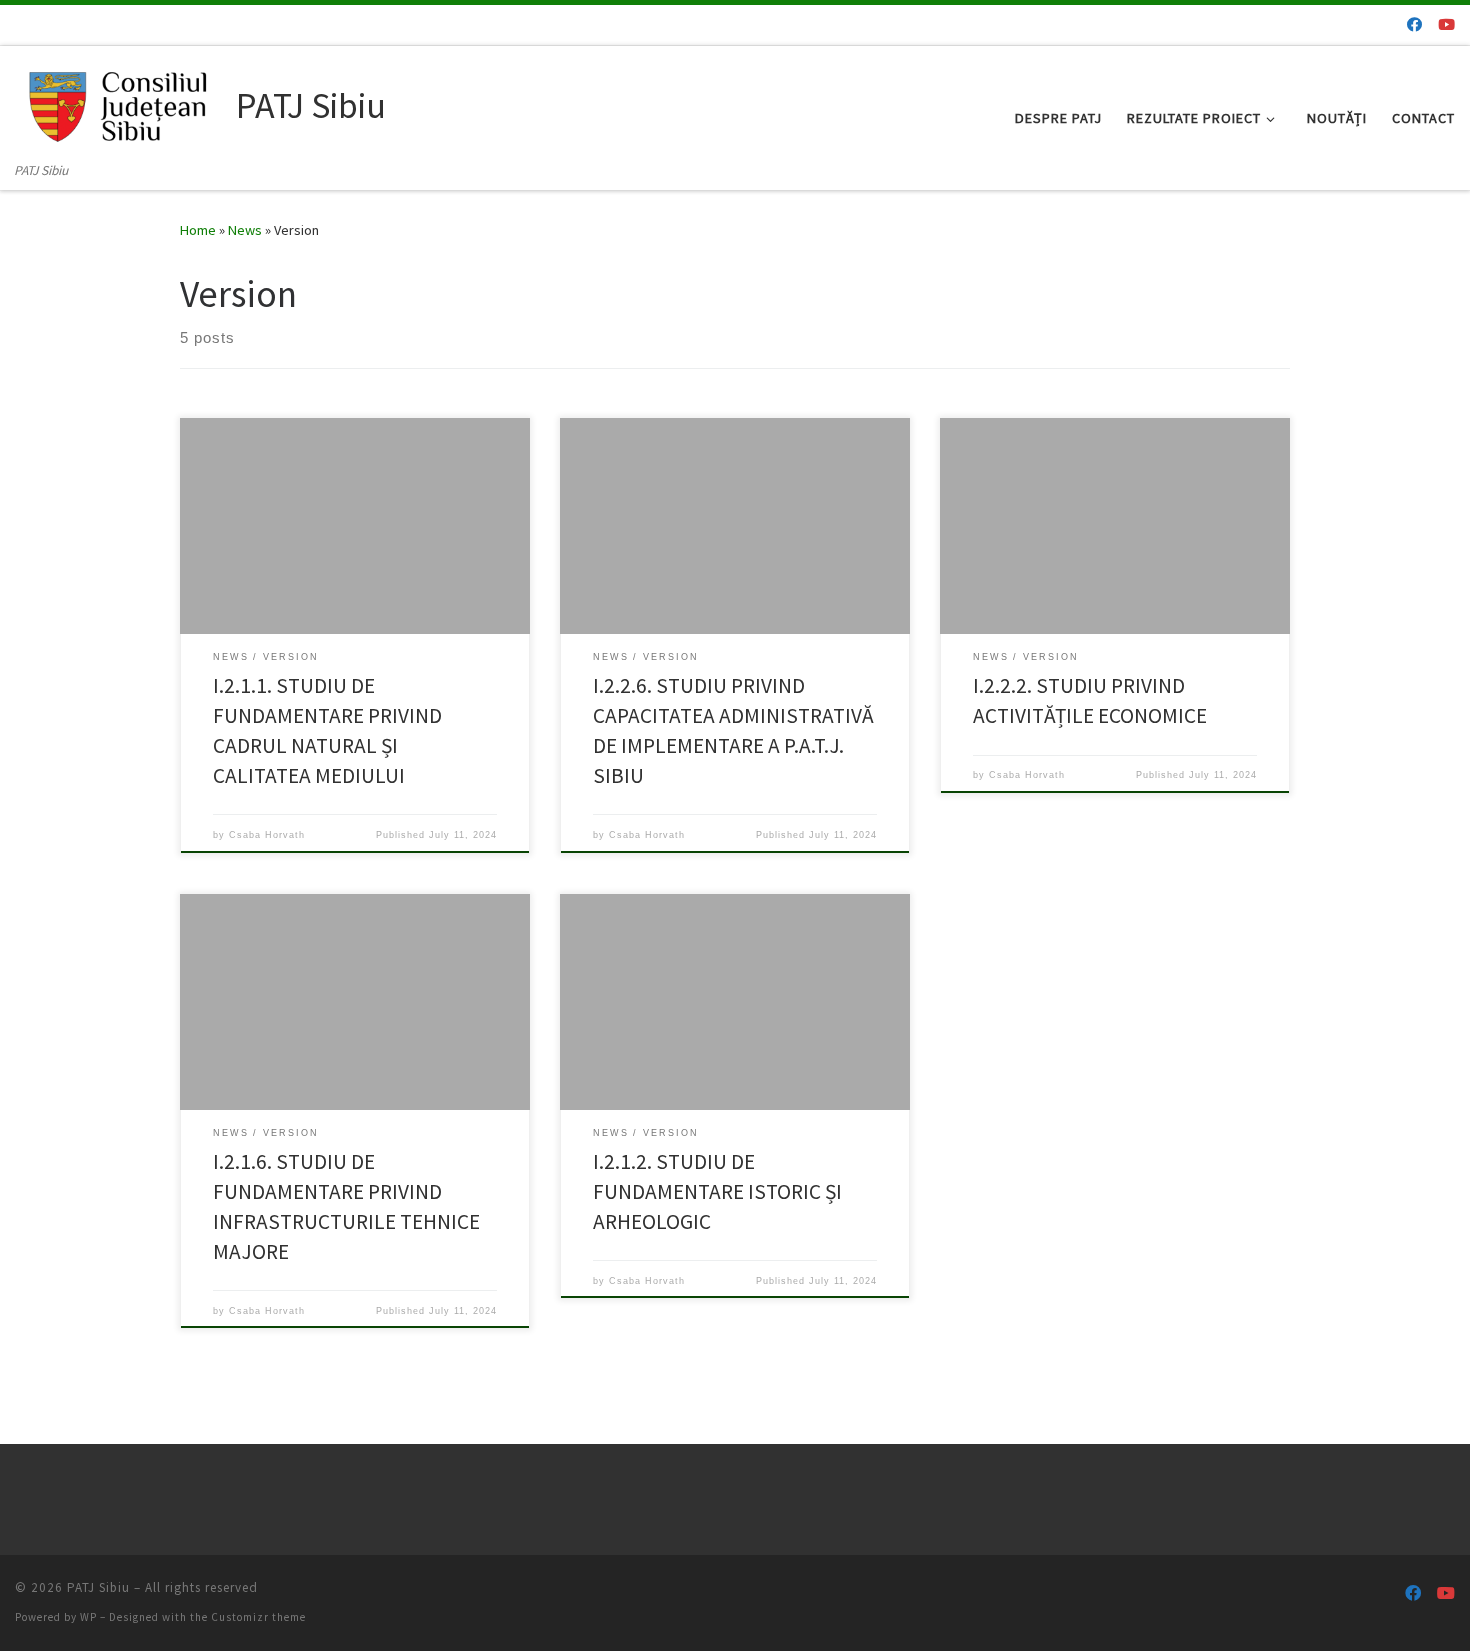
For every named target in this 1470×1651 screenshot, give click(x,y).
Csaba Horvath (267, 835)
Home (198, 230)
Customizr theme (258, 1617)
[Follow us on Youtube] (1446, 24)
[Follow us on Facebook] (1414, 24)
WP (88, 1617)
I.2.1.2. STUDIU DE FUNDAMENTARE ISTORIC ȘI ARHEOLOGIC (717, 1191)
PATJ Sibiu (98, 1587)
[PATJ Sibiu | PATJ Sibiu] (122, 102)
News (245, 230)
